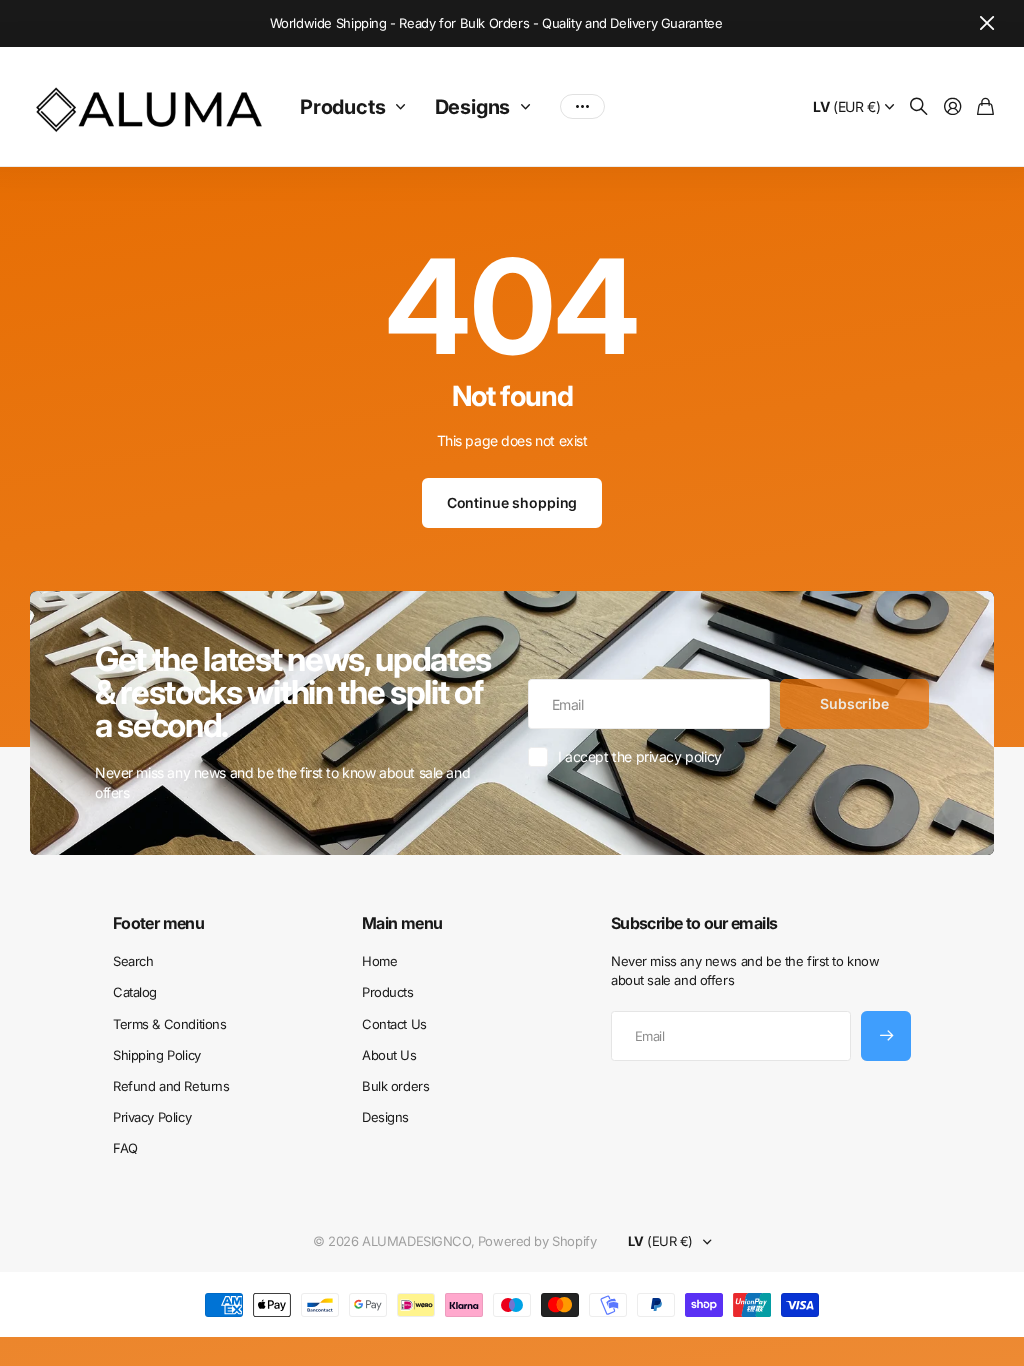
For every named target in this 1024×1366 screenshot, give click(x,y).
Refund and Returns (171, 1086)
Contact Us (394, 1024)
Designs (473, 107)
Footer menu (158, 923)
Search (133, 961)
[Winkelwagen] (985, 107)
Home (379, 961)
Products (342, 107)
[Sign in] (953, 107)
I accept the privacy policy (640, 756)
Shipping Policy (157, 1055)
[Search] (919, 107)
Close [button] (987, 23)
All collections (405, 107)
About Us (389, 1055)
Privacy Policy (152, 1117)
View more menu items (582, 107)
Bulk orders (395, 1086)
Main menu (402, 923)
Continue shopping (512, 502)
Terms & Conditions (169, 1024)
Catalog (135, 992)
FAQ (125, 1148)
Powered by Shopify (537, 1241)
